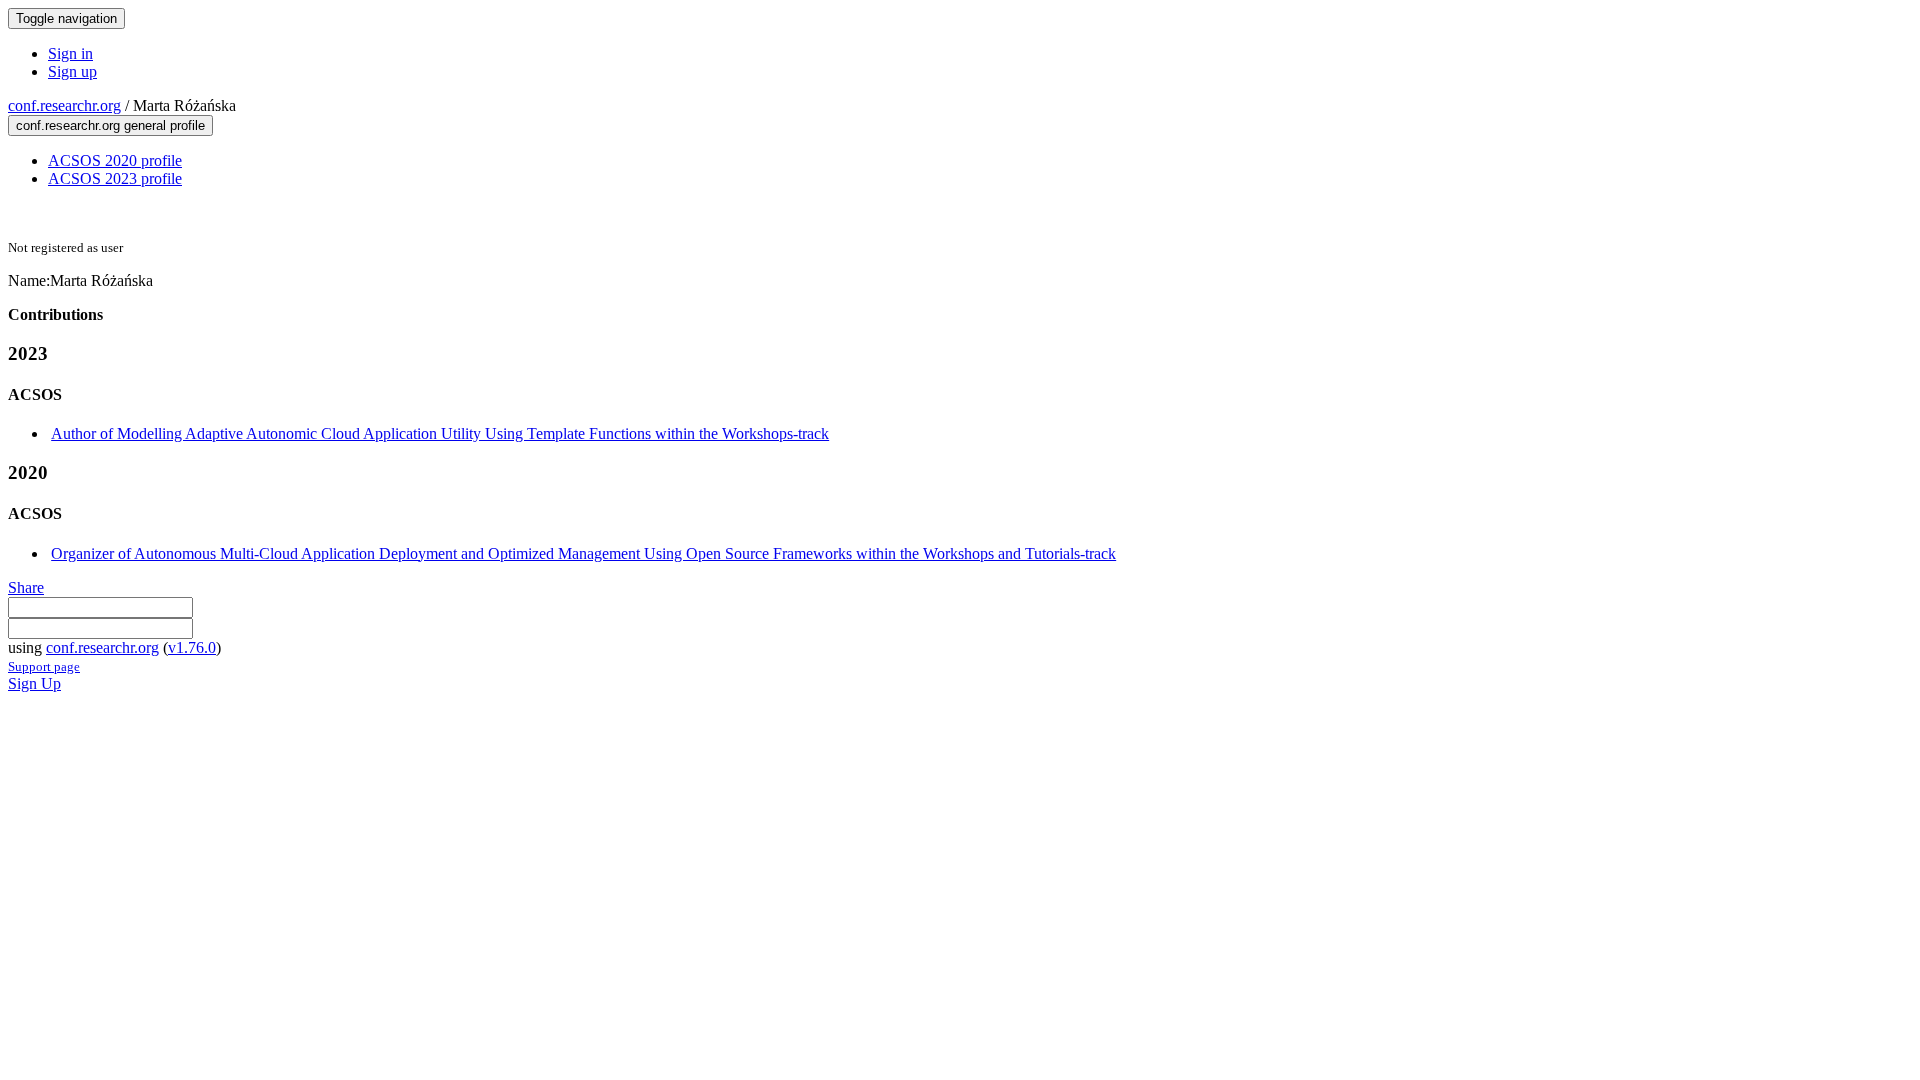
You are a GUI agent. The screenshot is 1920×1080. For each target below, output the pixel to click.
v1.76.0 (192, 647)
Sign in (70, 53)
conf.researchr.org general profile (110, 125)
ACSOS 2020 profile (115, 160)
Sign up (72, 71)
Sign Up (34, 683)
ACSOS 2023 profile (115, 178)
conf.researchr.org (64, 105)
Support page (44, 666)
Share (26, 587)
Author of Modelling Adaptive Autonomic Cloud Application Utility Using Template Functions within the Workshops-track (440, 433)
